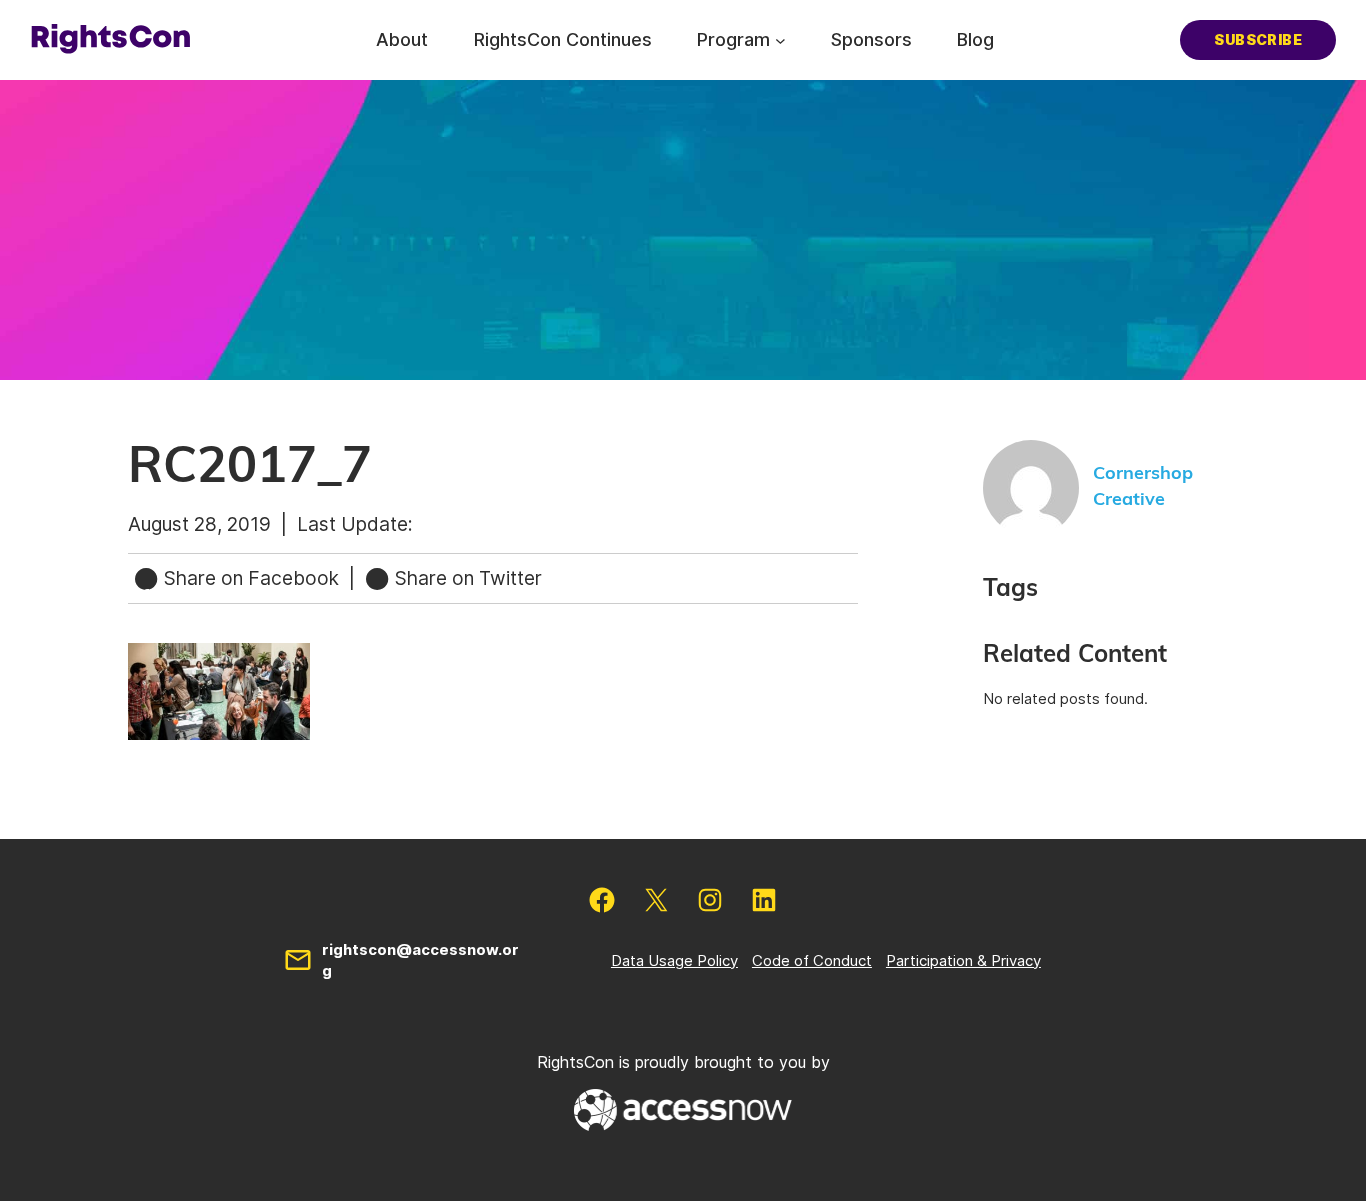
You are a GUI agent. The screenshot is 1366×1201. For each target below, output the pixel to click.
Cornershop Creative (1143, 486)
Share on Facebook (251, 578)
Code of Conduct (812, 960)
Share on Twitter (466, 578)
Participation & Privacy (963, 960)
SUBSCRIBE (1258, 39)
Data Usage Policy (674, 960)
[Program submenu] (780, 39)
